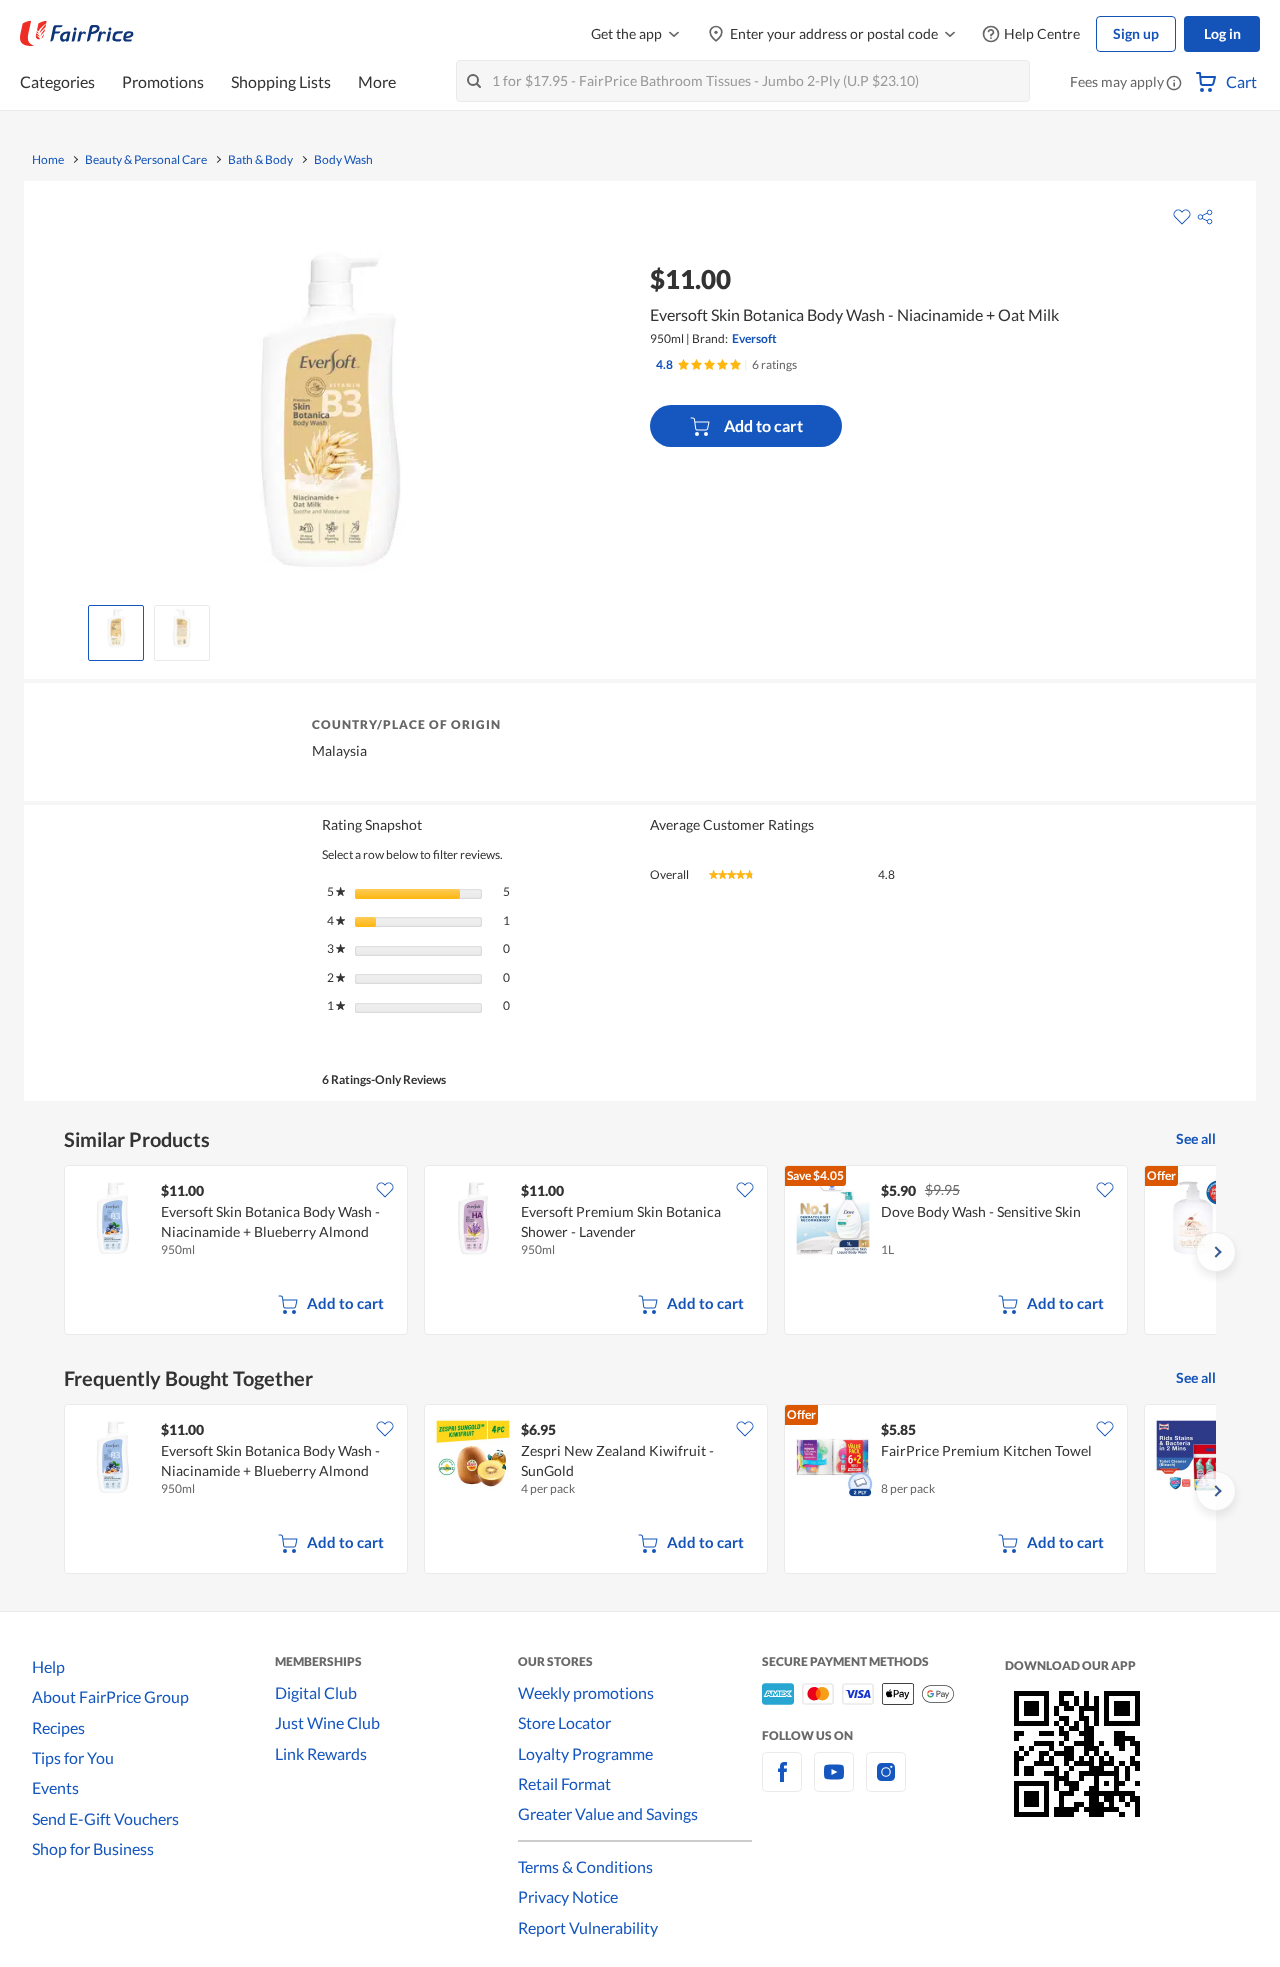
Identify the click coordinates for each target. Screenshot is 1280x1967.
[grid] (640, 1252)
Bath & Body (260, 160)
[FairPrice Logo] (77, 34)
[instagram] (886, 1783)
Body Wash (343, 160)
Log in (1222, 33)
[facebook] (782, 1783)
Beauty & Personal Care (146, 160)
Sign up (1136, 33)
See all (1196, 1138)
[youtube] (834, 1783)
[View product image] (116, 628)
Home (48, 160)
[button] (1174, 84)
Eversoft (754, 338)
